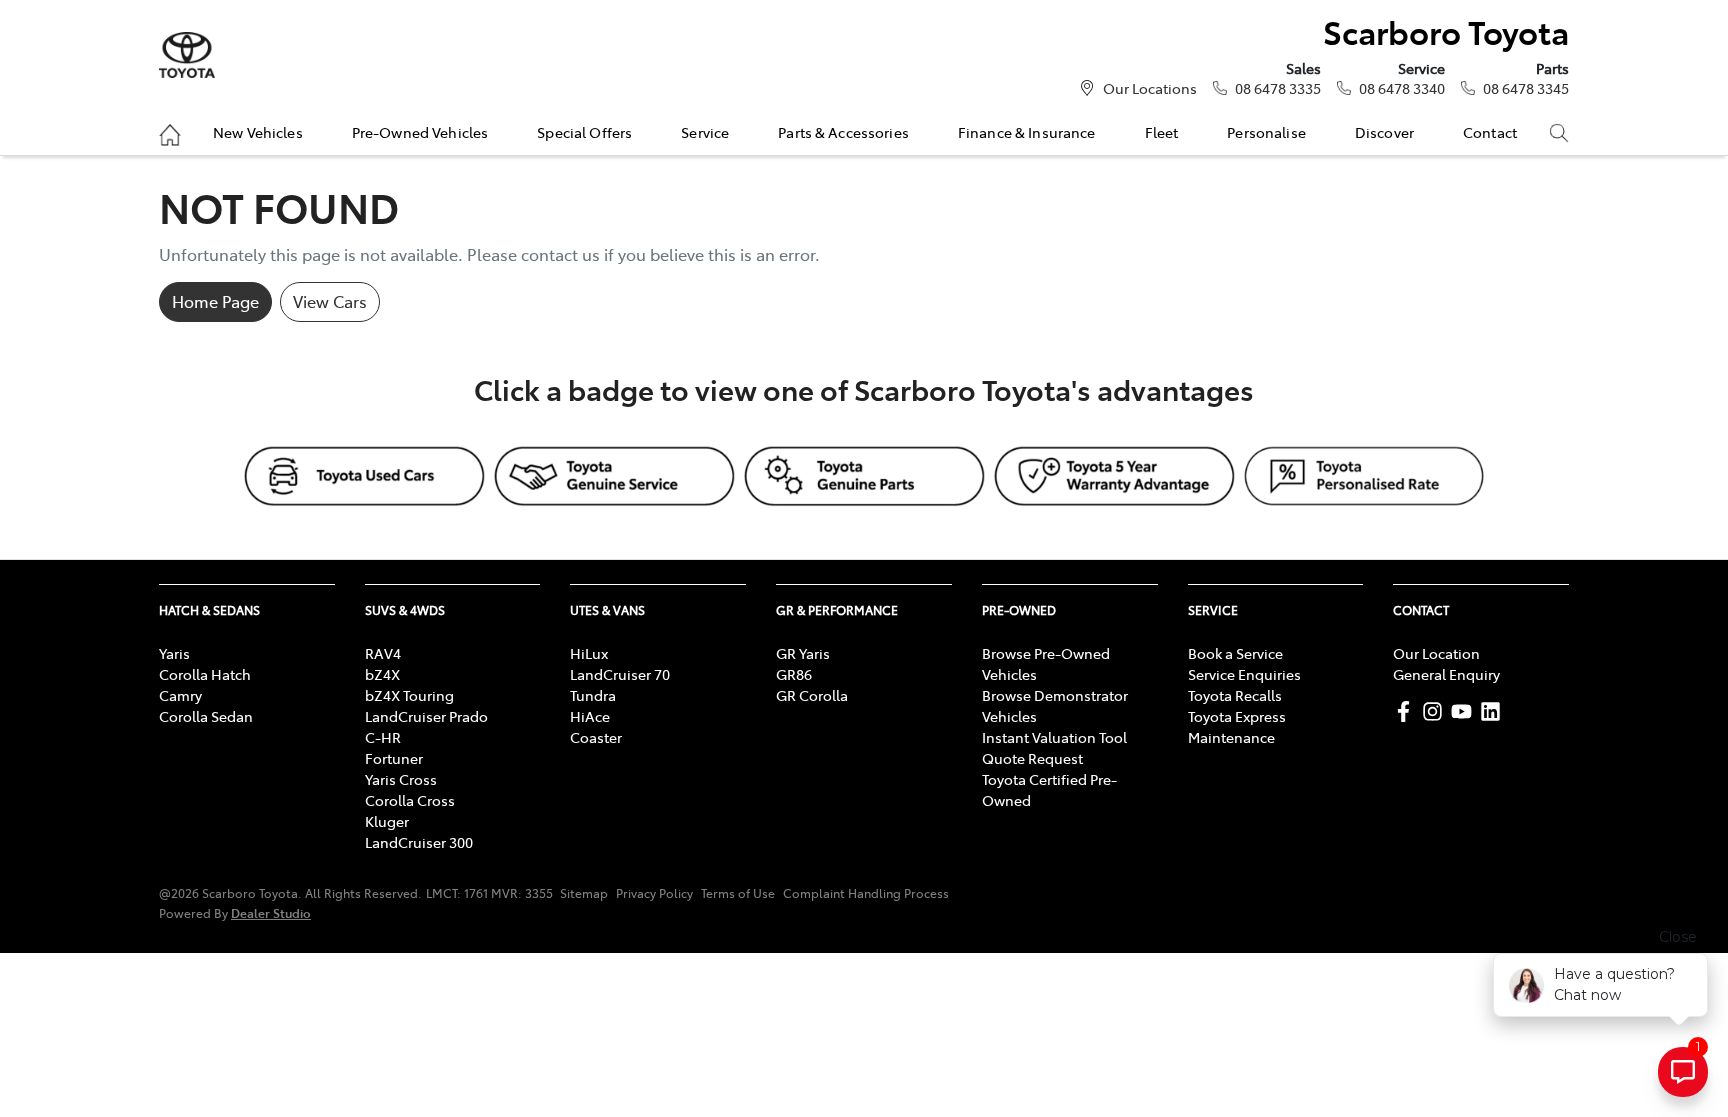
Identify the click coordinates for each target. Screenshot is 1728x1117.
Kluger (387, 821)
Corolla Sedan (206, 716)
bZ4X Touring (409, 695)
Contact (1490, 132)
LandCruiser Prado (426, 716)
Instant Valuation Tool (1054, 737)
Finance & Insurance (1027, 132)
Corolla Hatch (205, 674)
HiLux (589, 653)
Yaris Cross (401, 779)
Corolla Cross (410, 800)
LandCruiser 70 (620, 674)
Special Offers (584, 132)
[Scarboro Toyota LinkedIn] (1494, 711)
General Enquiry (1446, 674)
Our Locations (1150, 88)
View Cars (330, 301)
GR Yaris (803, 653)
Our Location (1436, 653)
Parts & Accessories (843, 132)
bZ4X (382, 674)
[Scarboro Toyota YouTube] (1465, 711)
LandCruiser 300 (419, 842)
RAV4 (383, 653)
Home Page (215, 301)
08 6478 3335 (1278, 88)
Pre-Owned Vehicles (420, 132)
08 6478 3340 (1402, 88)
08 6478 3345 (1526, 88)
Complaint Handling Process (866, 893)
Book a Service (1235, 653)
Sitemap (584, 893)
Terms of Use (738, 893)
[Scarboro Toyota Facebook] (1407, 711)
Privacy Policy (654, 893)
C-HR (383, 737)
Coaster (596, 737)
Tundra (593, 695)
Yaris (174, 653)
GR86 (794, 674)
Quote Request (1032, 758)
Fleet (1162, 132)
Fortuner (394, 758)
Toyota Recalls (1235, 695)
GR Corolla (812, 695)
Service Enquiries (1244, 674)
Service (705, 132)
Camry (180, 695)
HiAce (590, 716)
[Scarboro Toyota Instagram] (1436, 711)
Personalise (1266, 132)
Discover (1384, 132)
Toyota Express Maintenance (1237, 726)
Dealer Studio (271, 912)
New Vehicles (258, 132)
